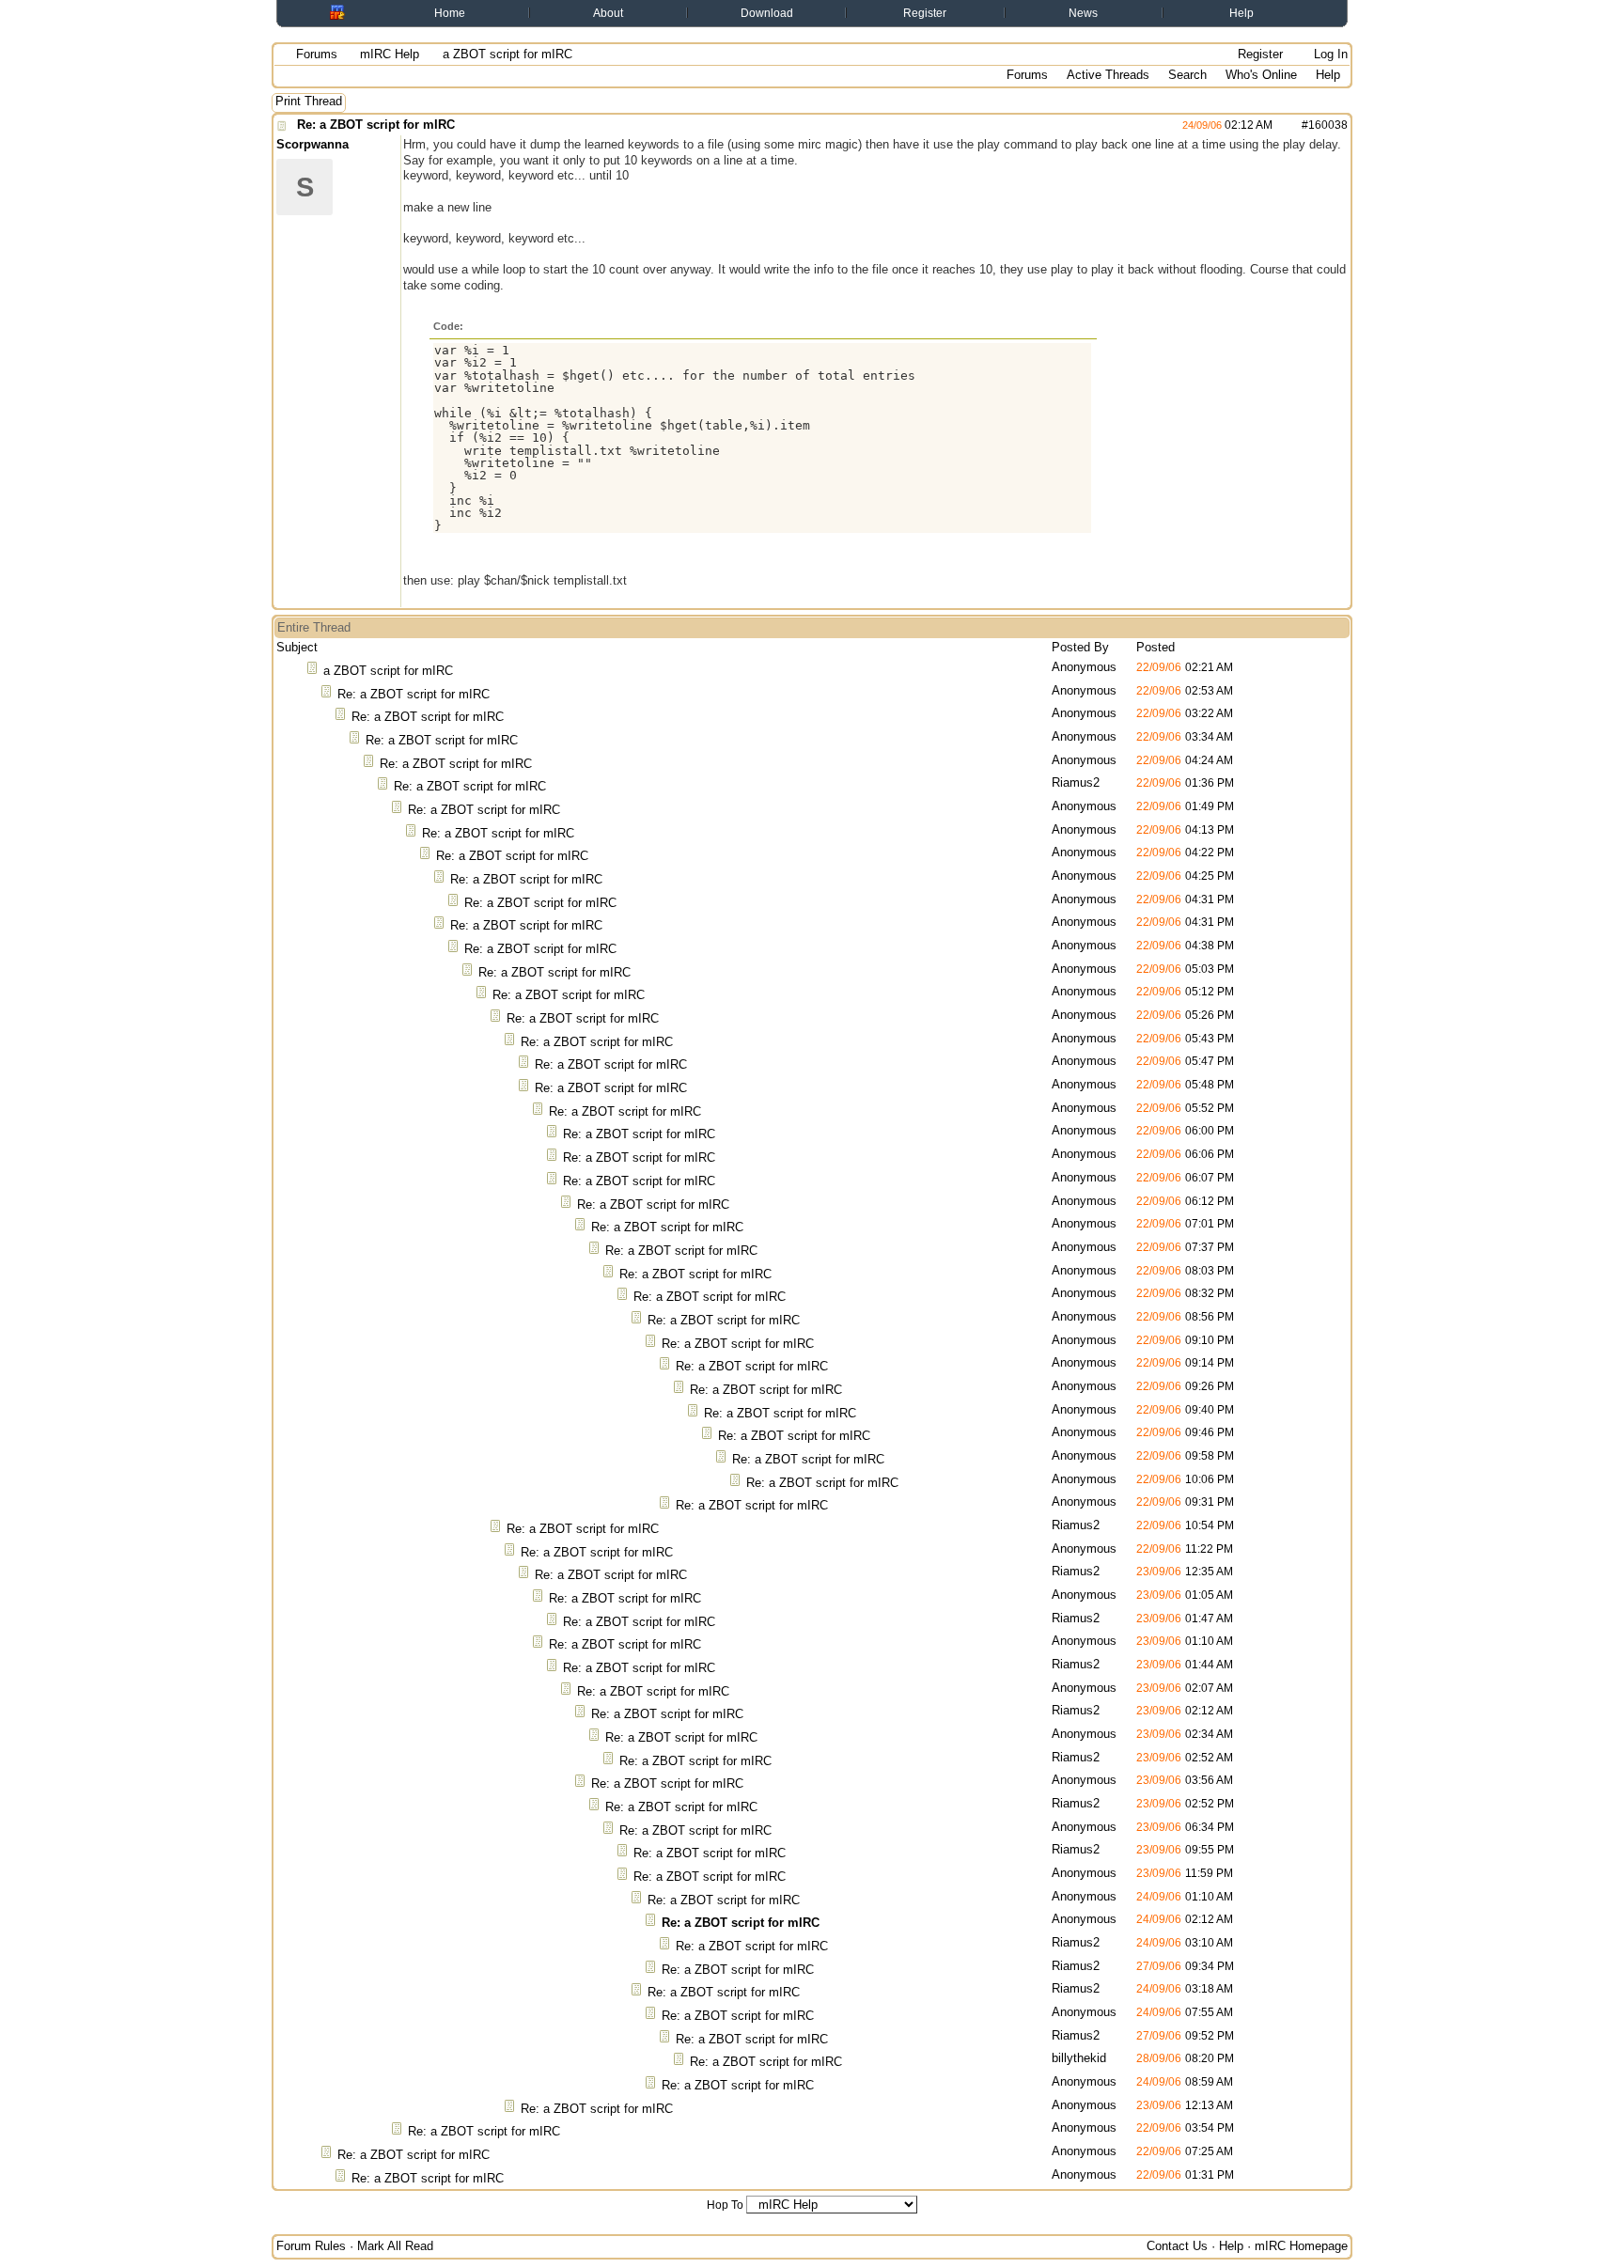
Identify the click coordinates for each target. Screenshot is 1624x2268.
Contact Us (1177, 2246)
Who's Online (1261, 75)
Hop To (725, 2205)
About (608, 13)
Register (925, 13)
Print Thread (309, 101)
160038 (1328, 125)
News (1083, 13)
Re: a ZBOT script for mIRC (376, 125)
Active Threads (1108, 75)
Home (450, 13)
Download (767, 13)
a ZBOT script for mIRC (388, 671)
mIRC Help (390, 54)
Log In (1329, 54)
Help (1241, 13)
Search (1187, 75)
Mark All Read (395, 2246)
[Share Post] (1282, 125)
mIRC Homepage (1301, 2246)
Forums (317, 54)
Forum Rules (311, 2246)
